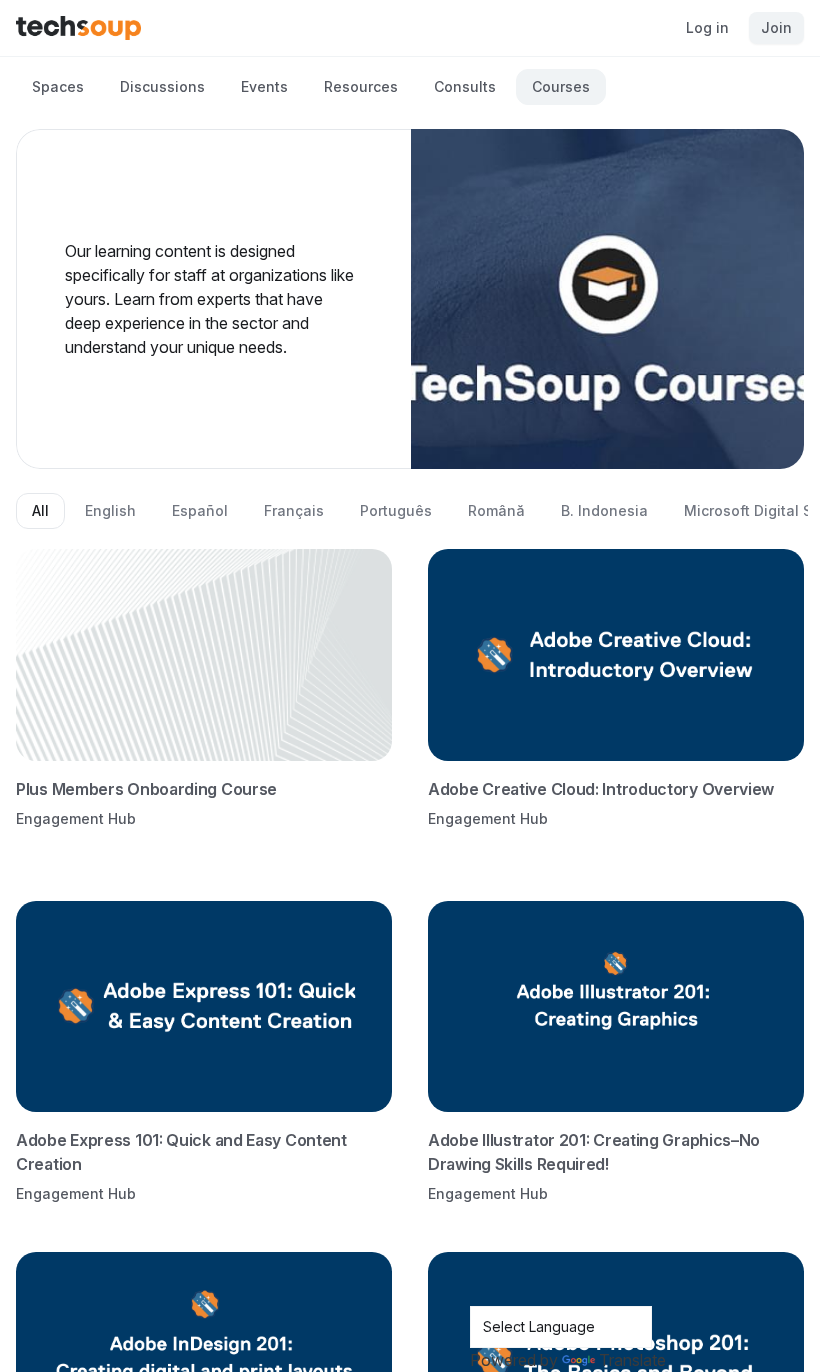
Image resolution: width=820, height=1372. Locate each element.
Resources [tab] (361, 86)
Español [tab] (200, 510)
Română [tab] (496, 510)
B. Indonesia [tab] (604, 510)
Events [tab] (264, 86)
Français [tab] (294, 510)
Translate (632, 1360)
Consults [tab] (465, 86)
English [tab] (110, 510)
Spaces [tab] (58, 86)
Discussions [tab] (162, 86)
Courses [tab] (561, 86)
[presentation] (410, 686)
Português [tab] (396, 510)
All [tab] (40, 510)
